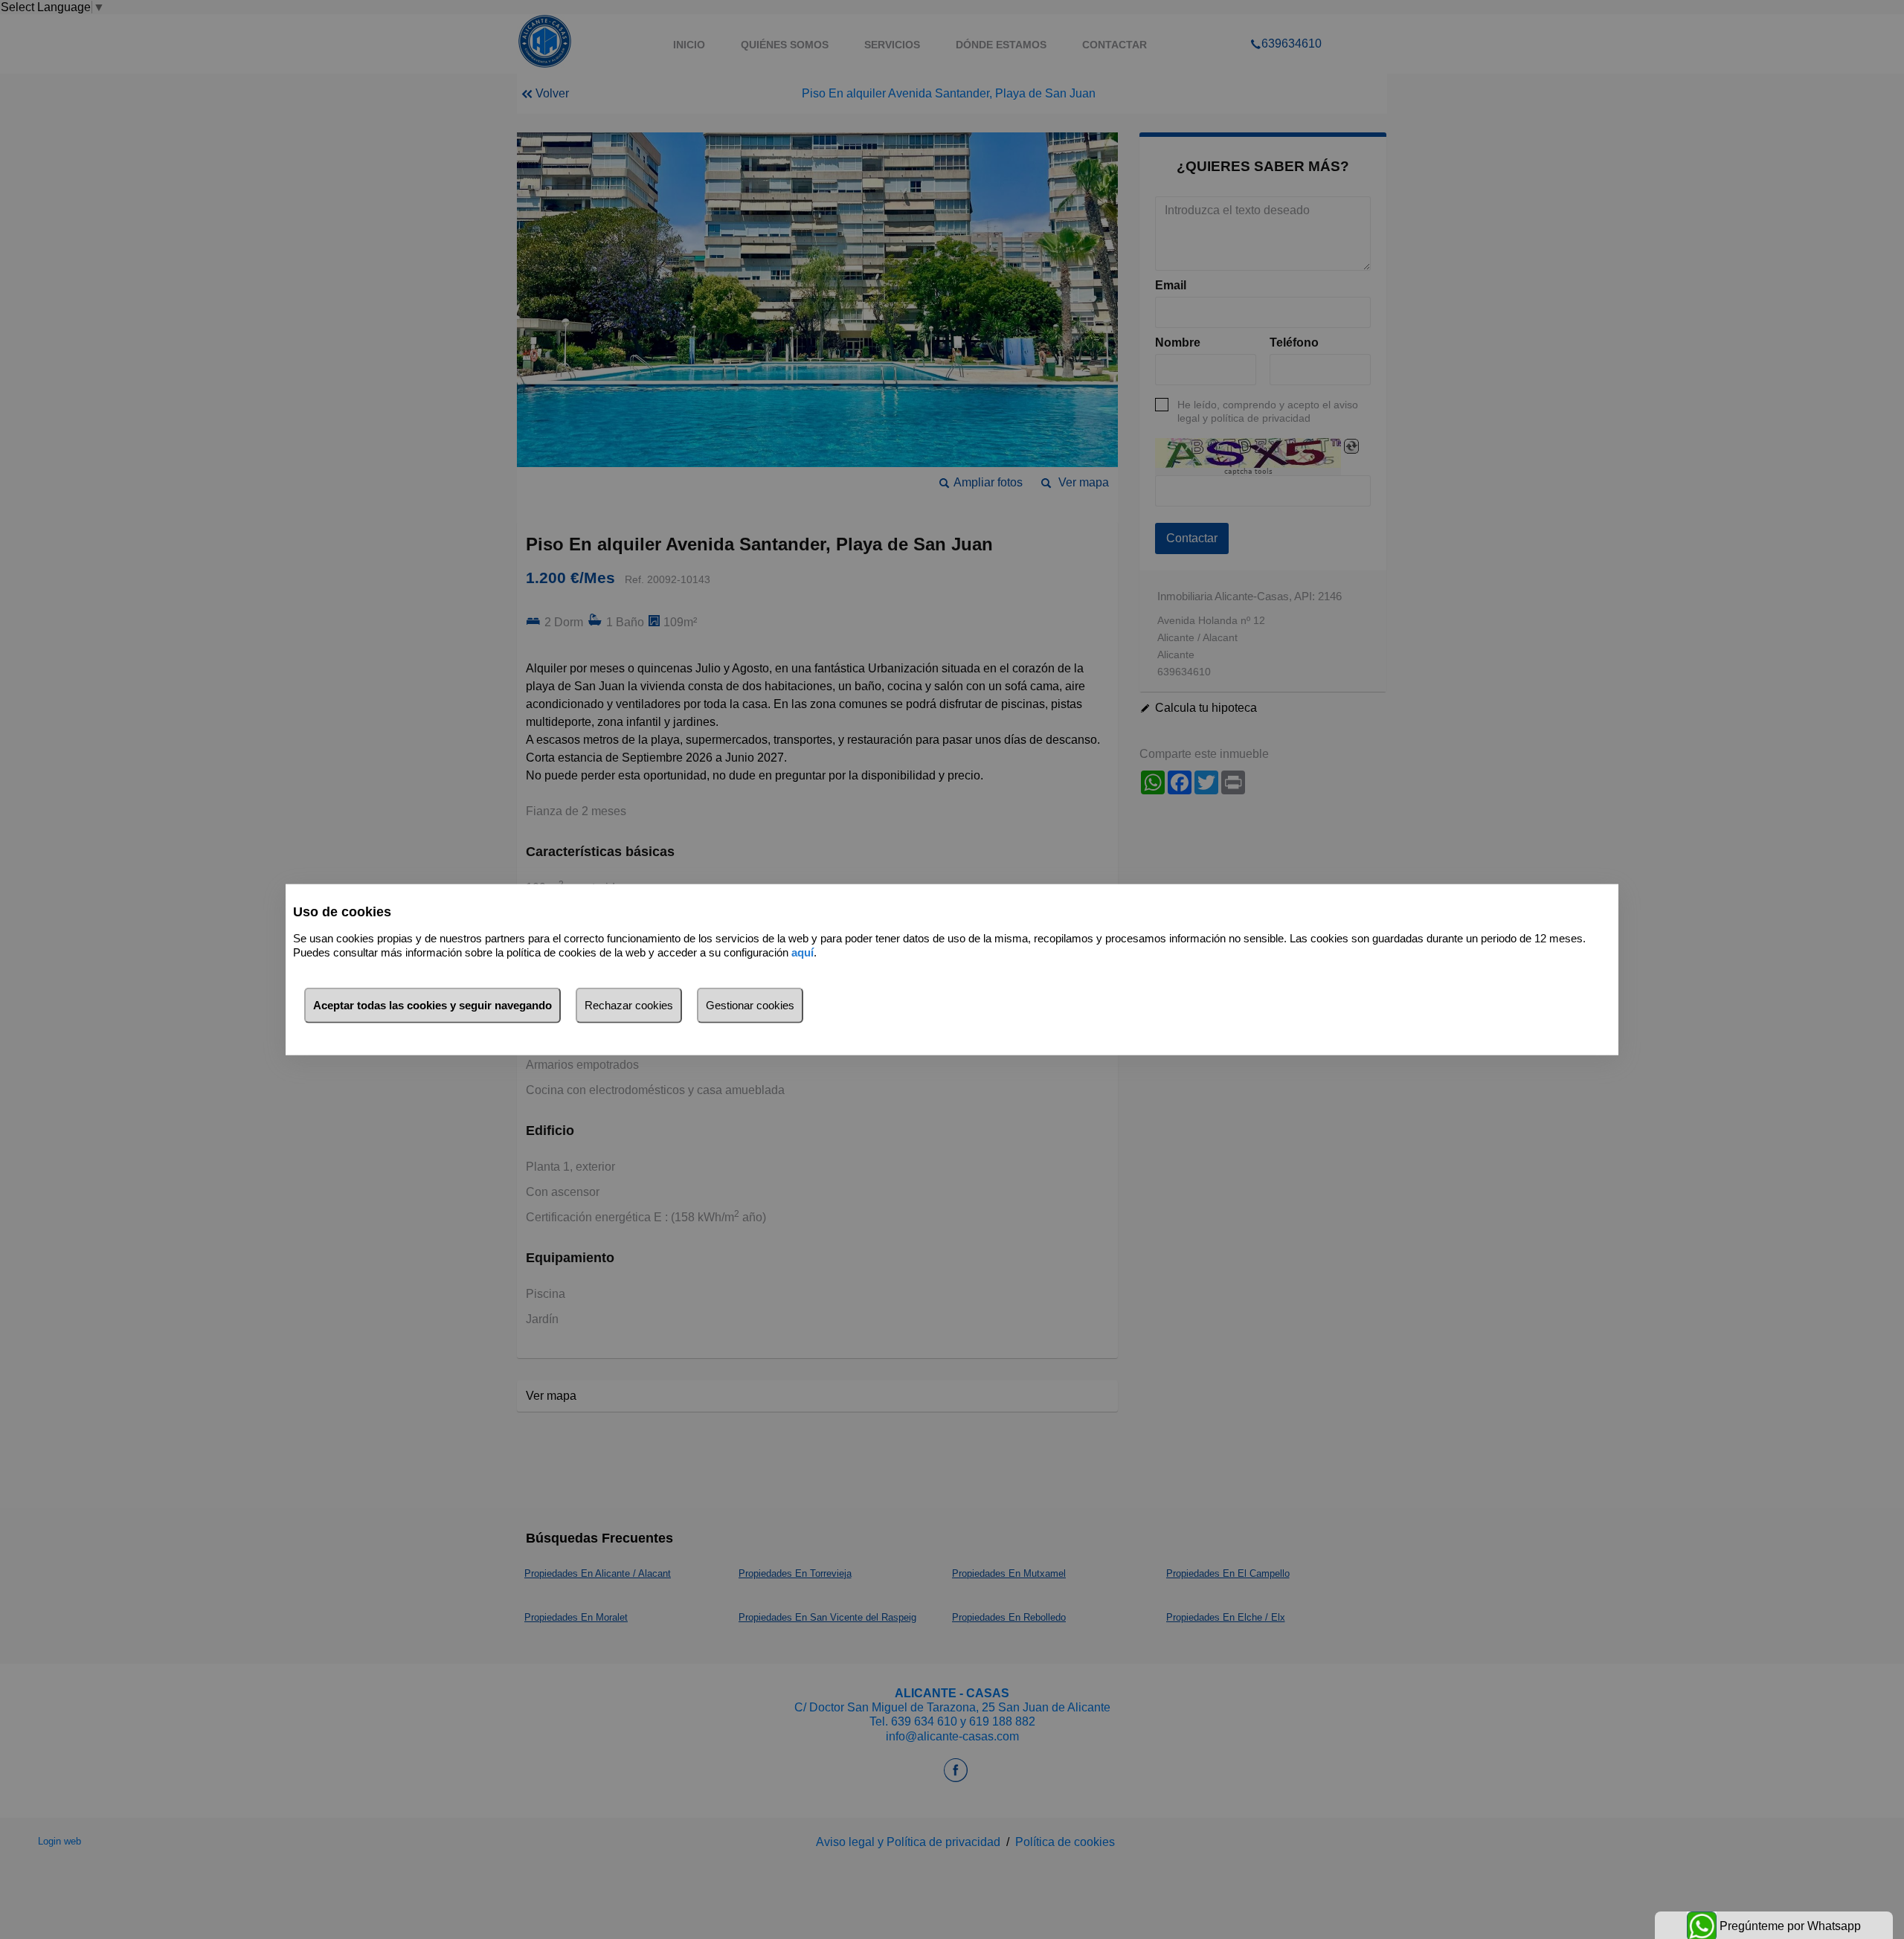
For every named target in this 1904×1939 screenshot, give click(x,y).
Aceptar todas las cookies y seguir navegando (432, 1005)
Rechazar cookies (629, 1005)
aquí (803, 952)
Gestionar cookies (750, 1005)
